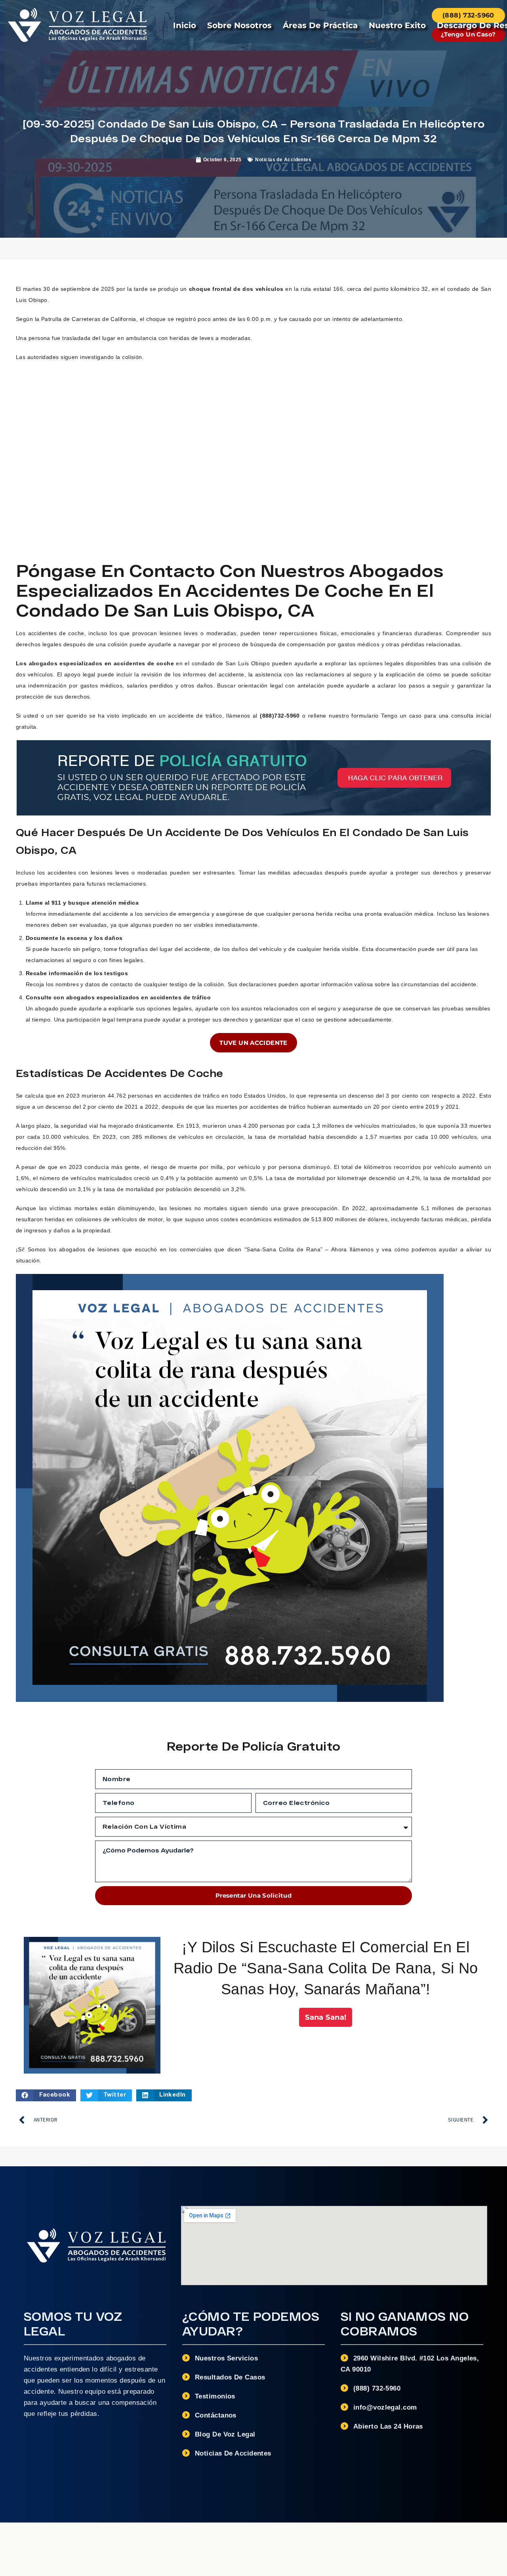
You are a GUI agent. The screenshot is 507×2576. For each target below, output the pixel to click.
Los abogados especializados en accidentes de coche (95, 663)
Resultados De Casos (230, 2377)
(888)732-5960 (280, 716)
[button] (46, 2095)
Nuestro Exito (397, 25)
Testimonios (215, 2396)
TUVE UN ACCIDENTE (253, 1043)
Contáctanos (216, 2415)
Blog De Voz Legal (225, 2434)
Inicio (185, 25)
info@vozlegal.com (385, 2407)
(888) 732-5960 (377, 2388)
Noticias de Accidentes (283, 160)
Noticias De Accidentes (233, 2453)
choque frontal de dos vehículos (235, 289)
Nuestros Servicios (226, 2358)
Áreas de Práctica (320, 25)
